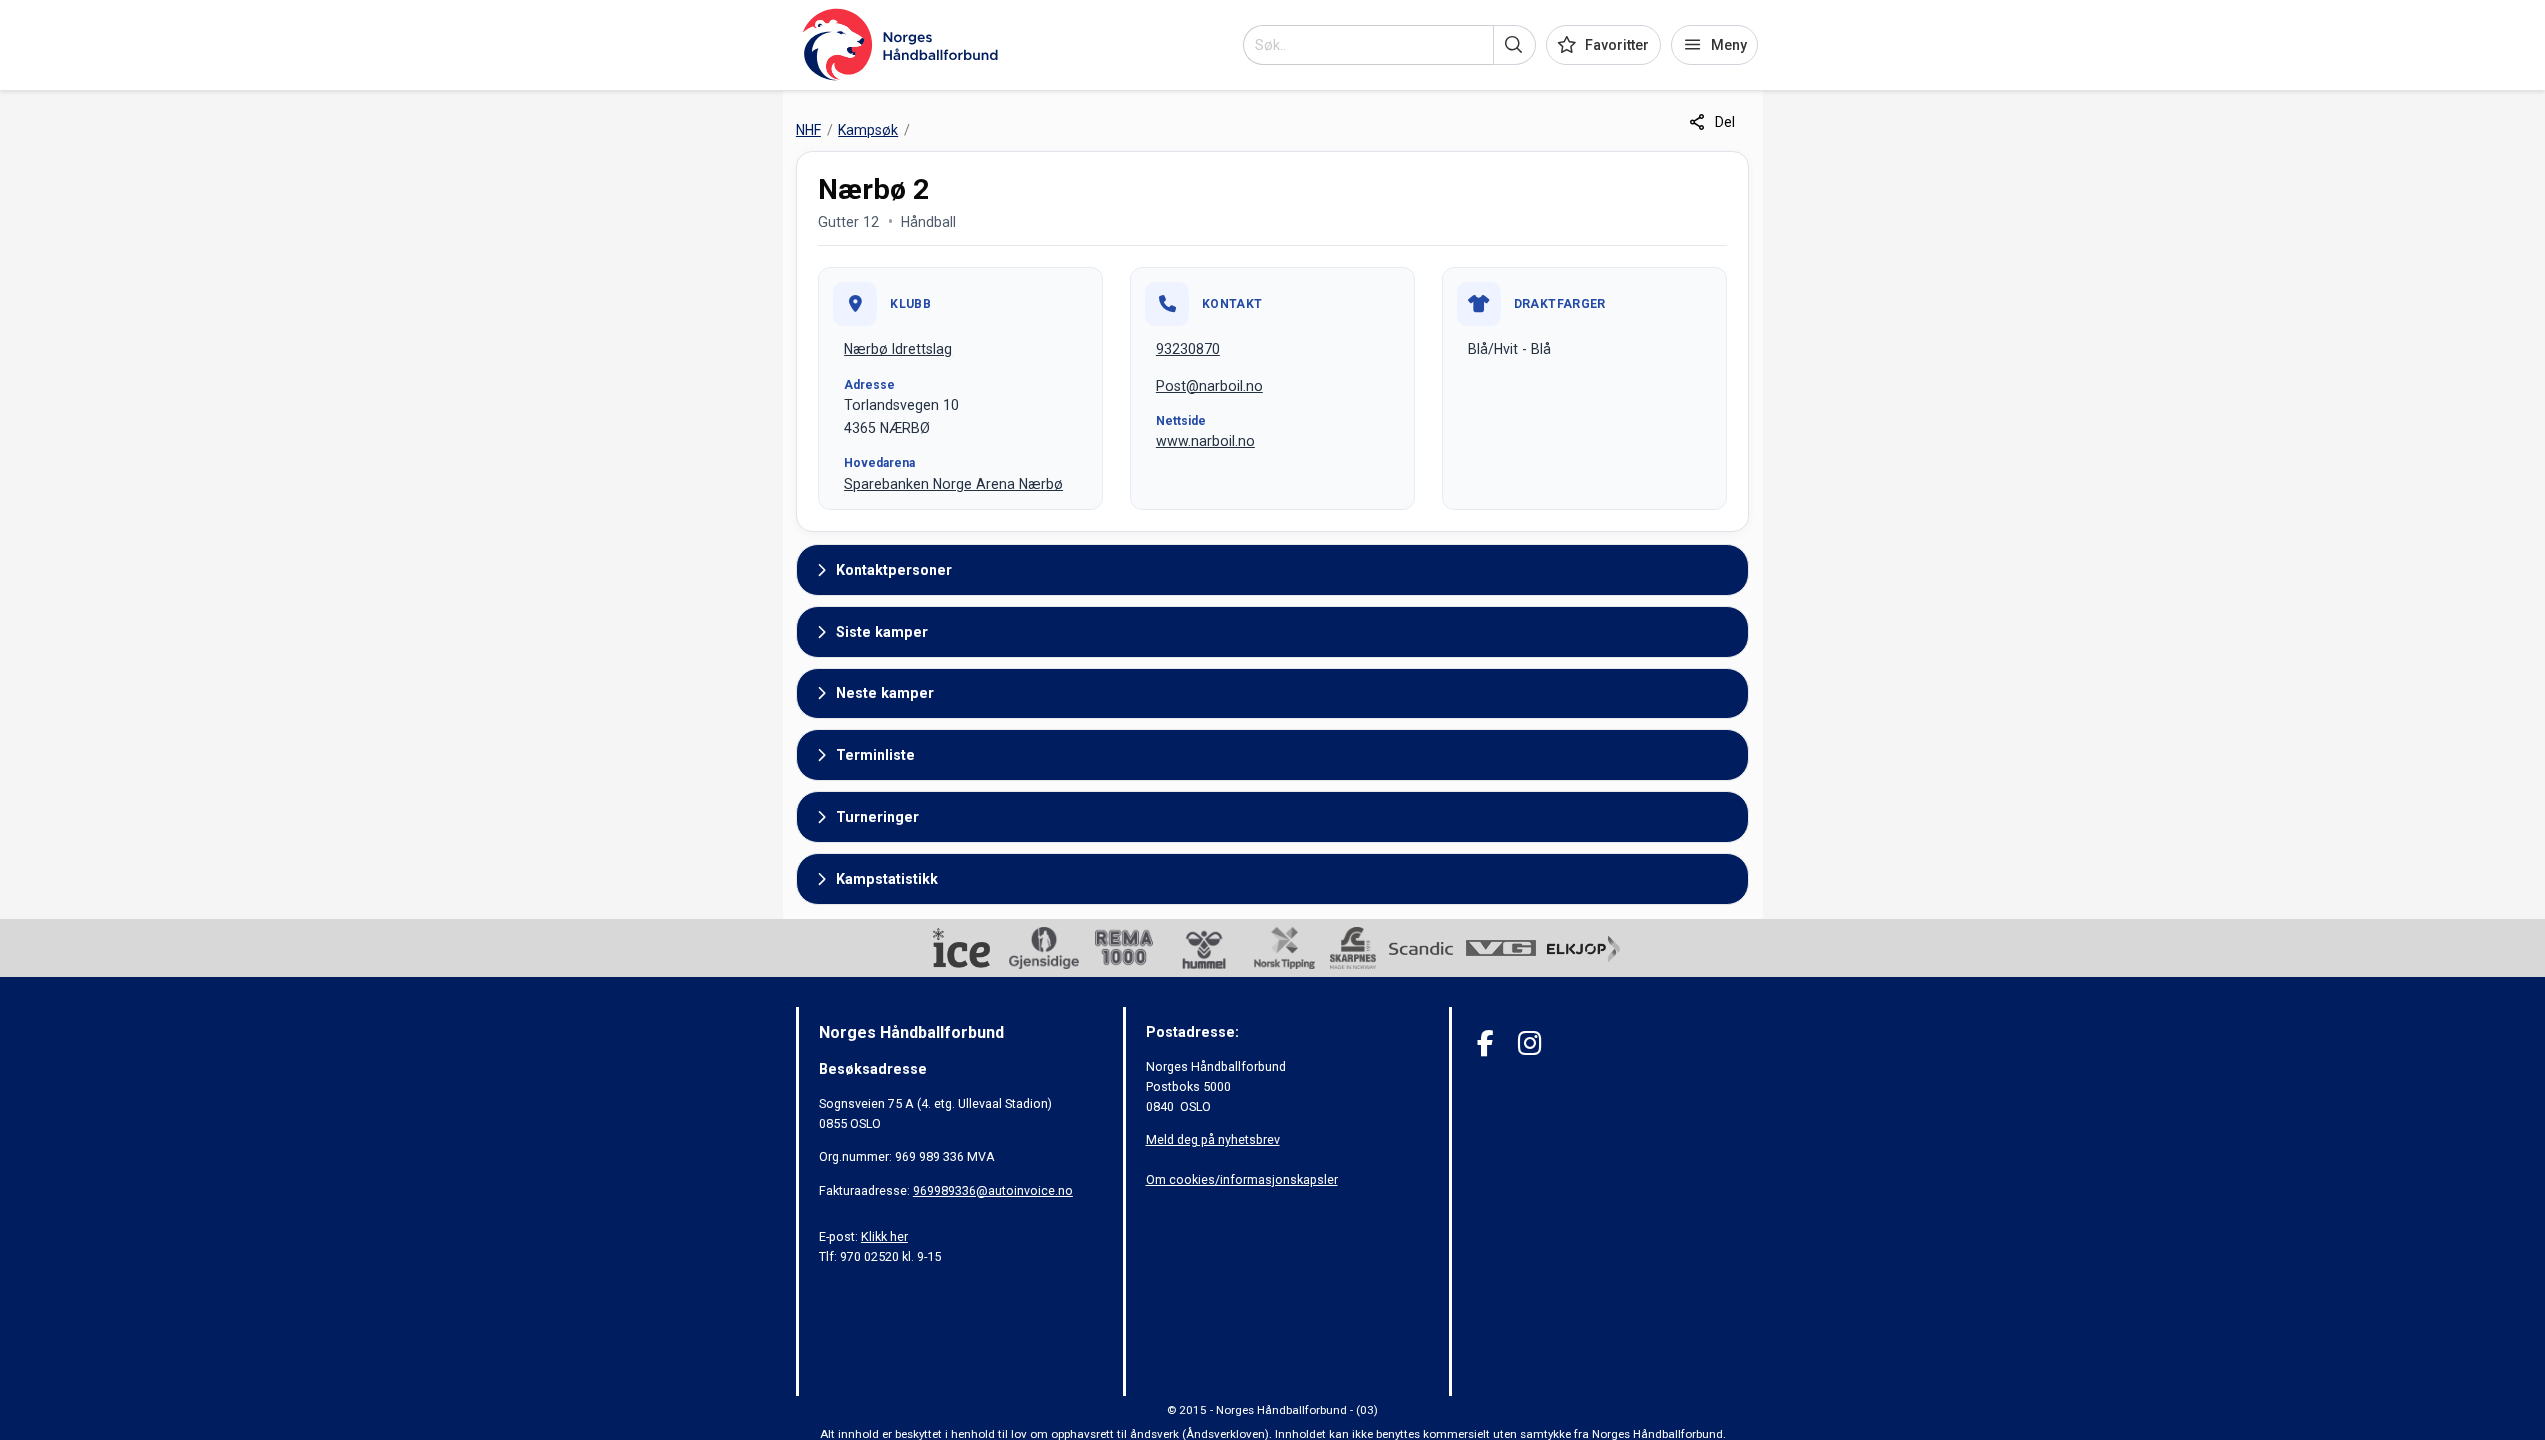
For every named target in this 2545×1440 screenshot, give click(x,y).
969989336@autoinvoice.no (993, 1190)
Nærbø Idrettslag (898, 349)
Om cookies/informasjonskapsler (1242, 1179)
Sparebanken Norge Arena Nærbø (953, 484)
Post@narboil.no (1209, 386)
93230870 (1188, 349)
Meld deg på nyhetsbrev (1213, 1139)
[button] (1514, 45)
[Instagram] (1529, 1043)
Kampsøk (868, 130)
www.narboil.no (1205, 441)
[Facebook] (1485, 1043)
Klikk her (884, 1236)
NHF (808, 130)
